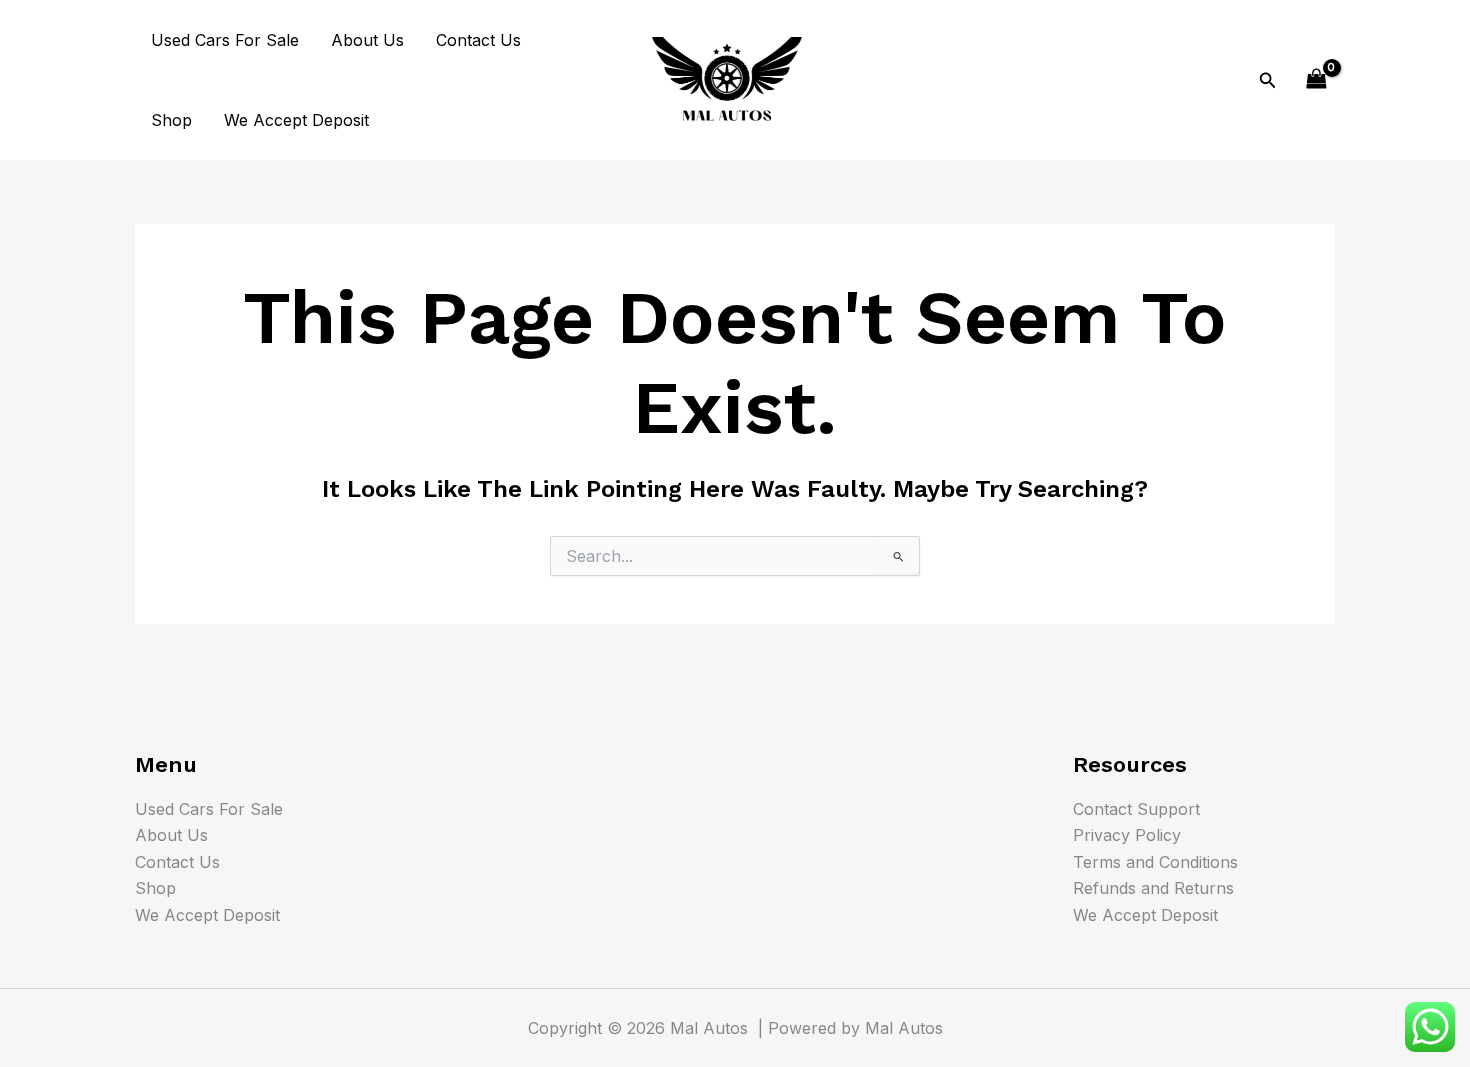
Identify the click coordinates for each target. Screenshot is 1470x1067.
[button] (1268, 80)
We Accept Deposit (296, 120)
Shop (171, 120)
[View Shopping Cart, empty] (1316, 79)
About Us (367, 40)
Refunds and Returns (1153, 888)
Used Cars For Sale (225, 40)
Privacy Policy (1127, 835)
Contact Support (1136, 809)
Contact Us (478, 40)
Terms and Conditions (1155, 862)
